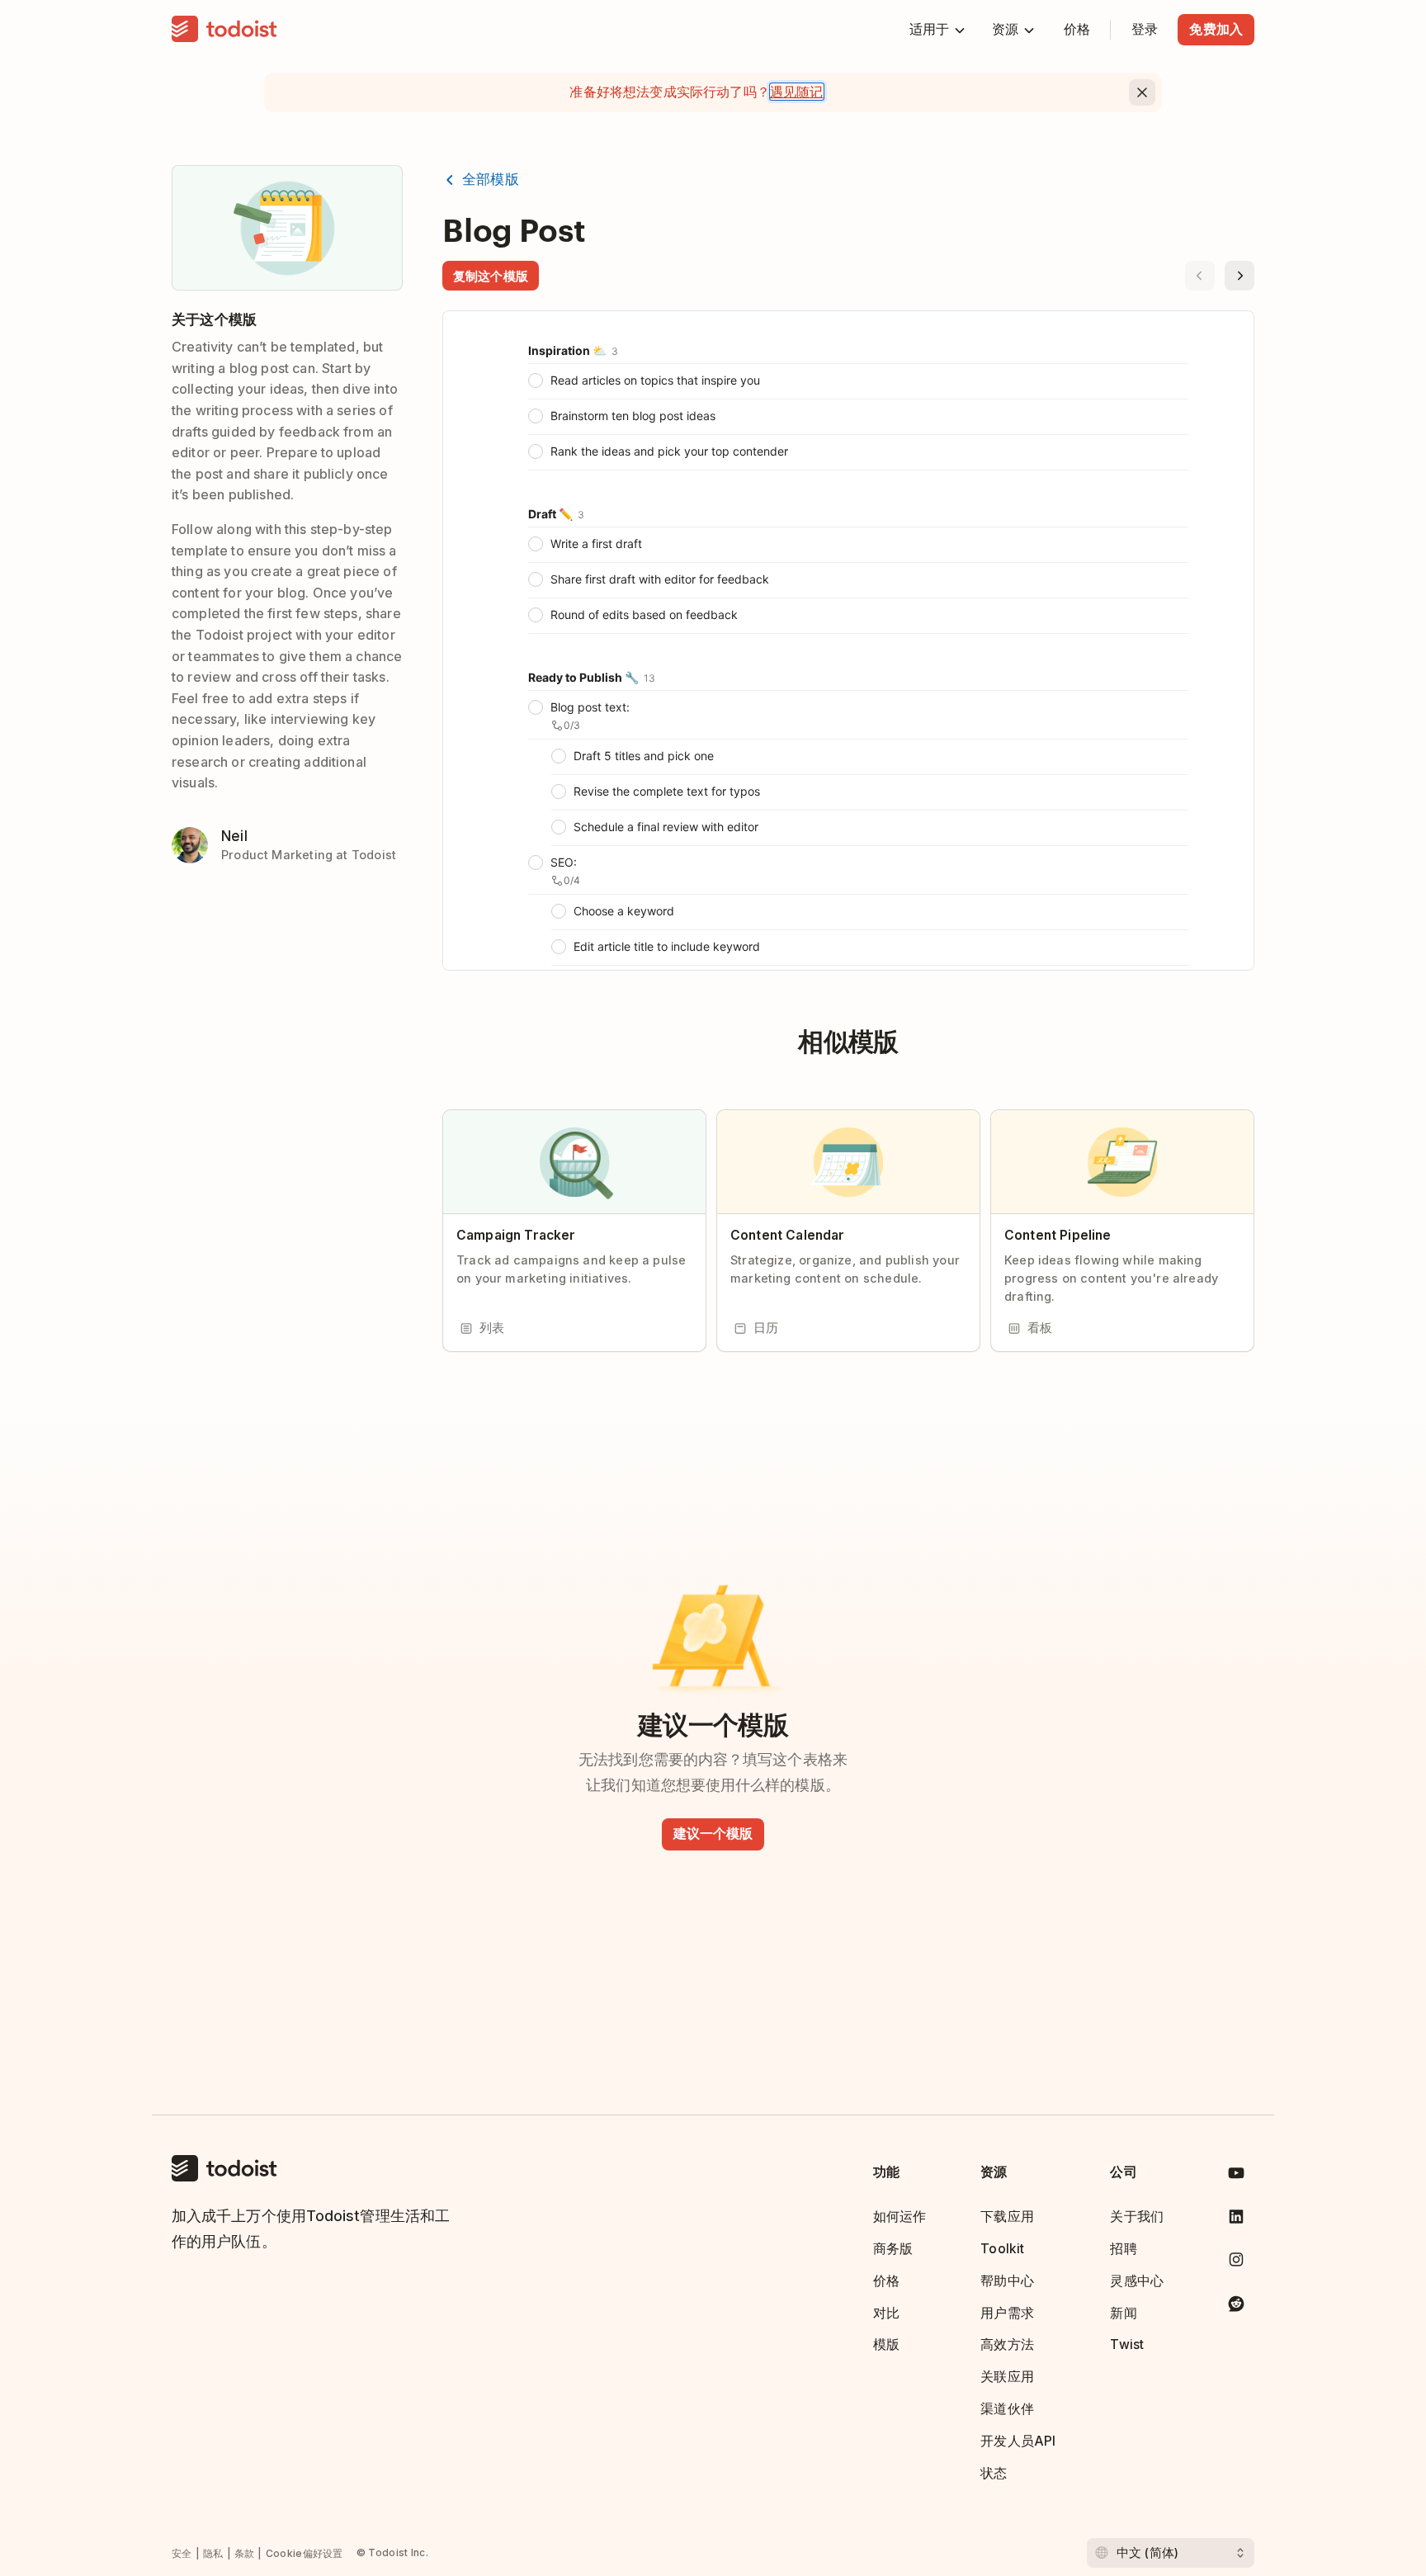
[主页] (224, 30)
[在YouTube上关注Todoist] (1236, 2176)
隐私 (213, 2553)
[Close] (1142, 92)
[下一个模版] (1239, 276)
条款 (245, 2553)
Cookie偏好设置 (305, 2553)
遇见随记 (797, 92)
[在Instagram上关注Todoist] (1236, 2263)
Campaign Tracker (516, 1235)
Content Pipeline (1058, 1235)
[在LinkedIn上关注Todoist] (1236, 2220)
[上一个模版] (1200, 276)
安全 (182, 2553)
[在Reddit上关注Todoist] (1236, 2307)
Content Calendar (787, 1235)
